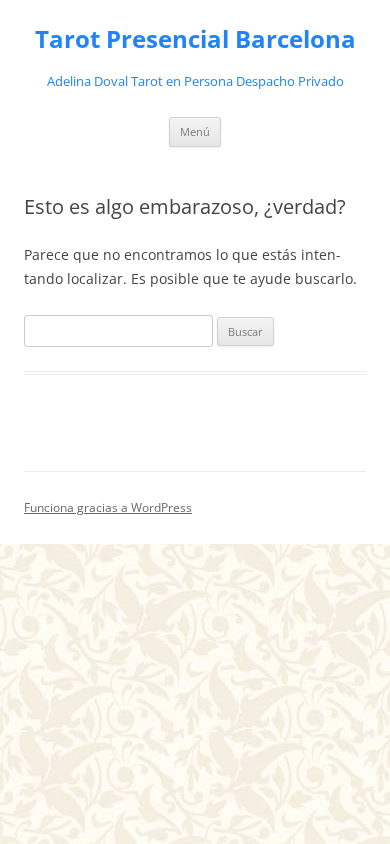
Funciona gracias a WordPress (108, 507)
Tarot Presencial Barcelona (195, 39)
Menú (195, 131)
